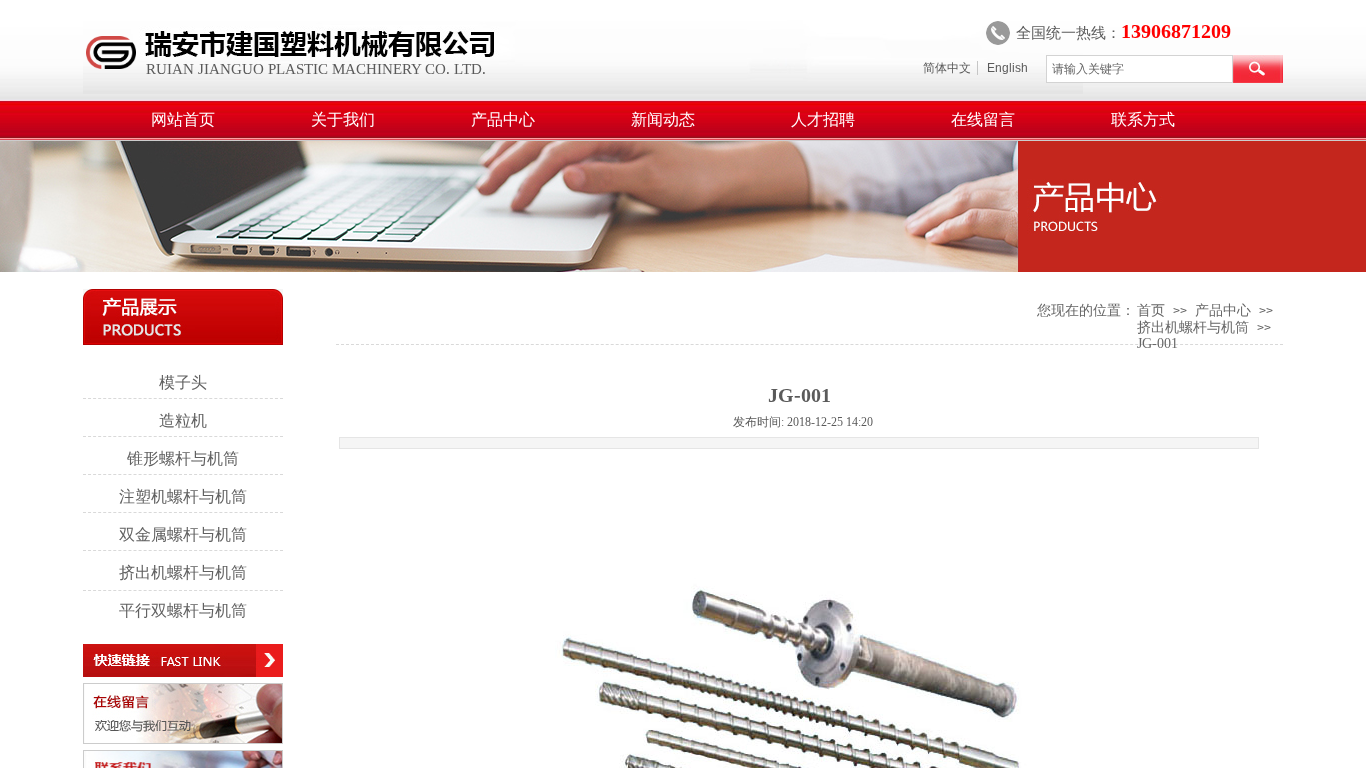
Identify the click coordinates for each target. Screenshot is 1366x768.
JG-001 (1157, 343)
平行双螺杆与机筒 (183, 610)
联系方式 (1143, 119)
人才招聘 (823, 119)
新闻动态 (663, 119)
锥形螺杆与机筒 (183, 458)
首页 (1151, 310)
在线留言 (983, 119)
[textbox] (1139, 69)
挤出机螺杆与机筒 (1193, 327)
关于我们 (343, 119)
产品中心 (503, 119)
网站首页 (183, 119)
